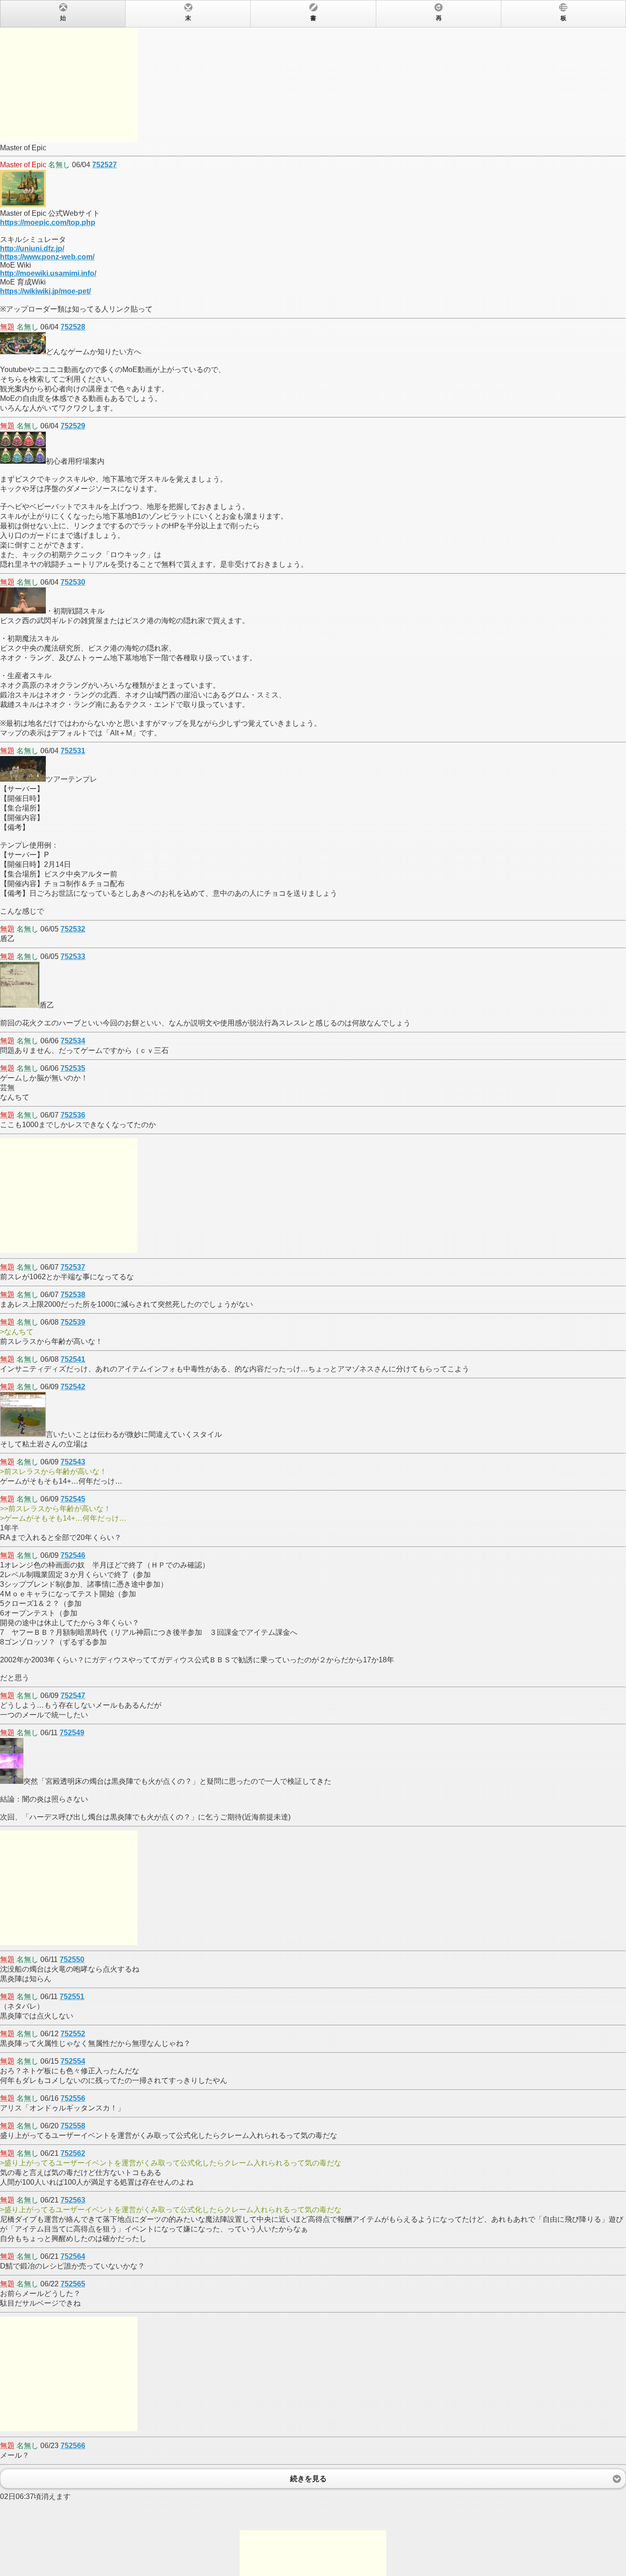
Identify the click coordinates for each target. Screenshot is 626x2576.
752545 (73, 1499)
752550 (72, 1959)
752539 (73, 1322)
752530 (73, 582)
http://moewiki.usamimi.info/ (48, 273)
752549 (72, 1733)
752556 (73, 2098)
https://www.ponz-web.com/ (47, 257)
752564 (73, 2256)
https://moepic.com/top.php (48, 222)
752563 (73, 2200)
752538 (73, 1295)
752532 (73, 929)
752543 (73, 1462)
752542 (73, 1387)
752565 (73, 2284)
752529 (73, 426)
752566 (73, 2446)
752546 (73, 1555)
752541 (73, 1359)
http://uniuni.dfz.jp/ (32, 249)
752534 (73, 1041)
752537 (73, 1267)
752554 (73, 2061)
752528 (73, 327)
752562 (73, 2153)
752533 (73, 956)
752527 (104, 165)
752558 (73, 2126)
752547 (73, 1696)
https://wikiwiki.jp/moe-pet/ (45, 291)
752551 (72, 1997)
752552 (73, 2034)
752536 (73, 1115)
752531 (73, 751)
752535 (73, 1068)
